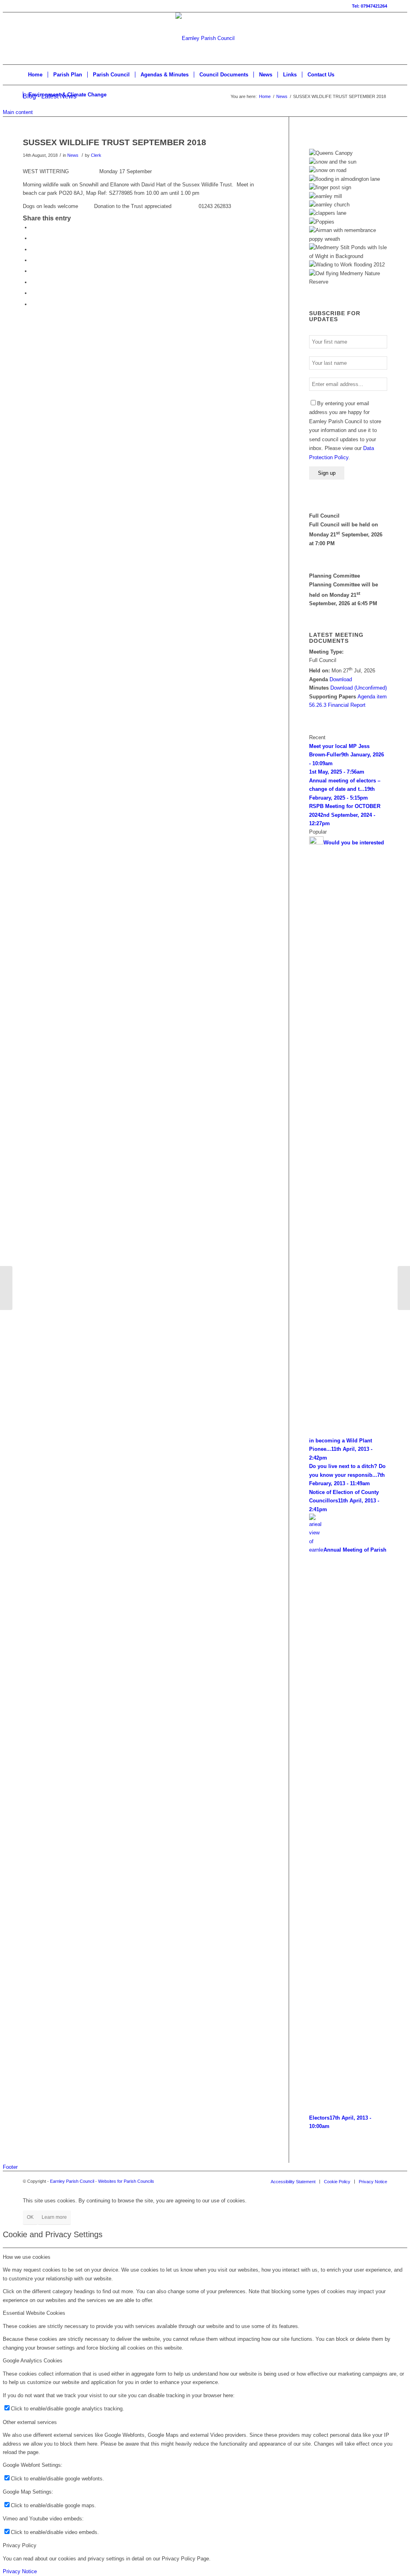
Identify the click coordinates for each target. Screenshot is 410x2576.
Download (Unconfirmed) (359, 688)
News (282, 96)
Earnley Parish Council (72, 2181)
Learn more (54, 2217)
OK (30, 2217)
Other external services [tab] (30, 2422)
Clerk (96, 155)
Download (341, 679)
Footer (10, 2167)
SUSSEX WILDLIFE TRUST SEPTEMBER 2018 (115, 142)
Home (265, 96)
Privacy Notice (20, 2571)
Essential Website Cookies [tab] (34, 2313)
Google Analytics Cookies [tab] (33, 2361)
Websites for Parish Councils (126, 2181)
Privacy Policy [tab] (20, 2545)
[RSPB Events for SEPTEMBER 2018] (6, 1288)
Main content (18, 112)
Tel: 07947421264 (370, 6)
